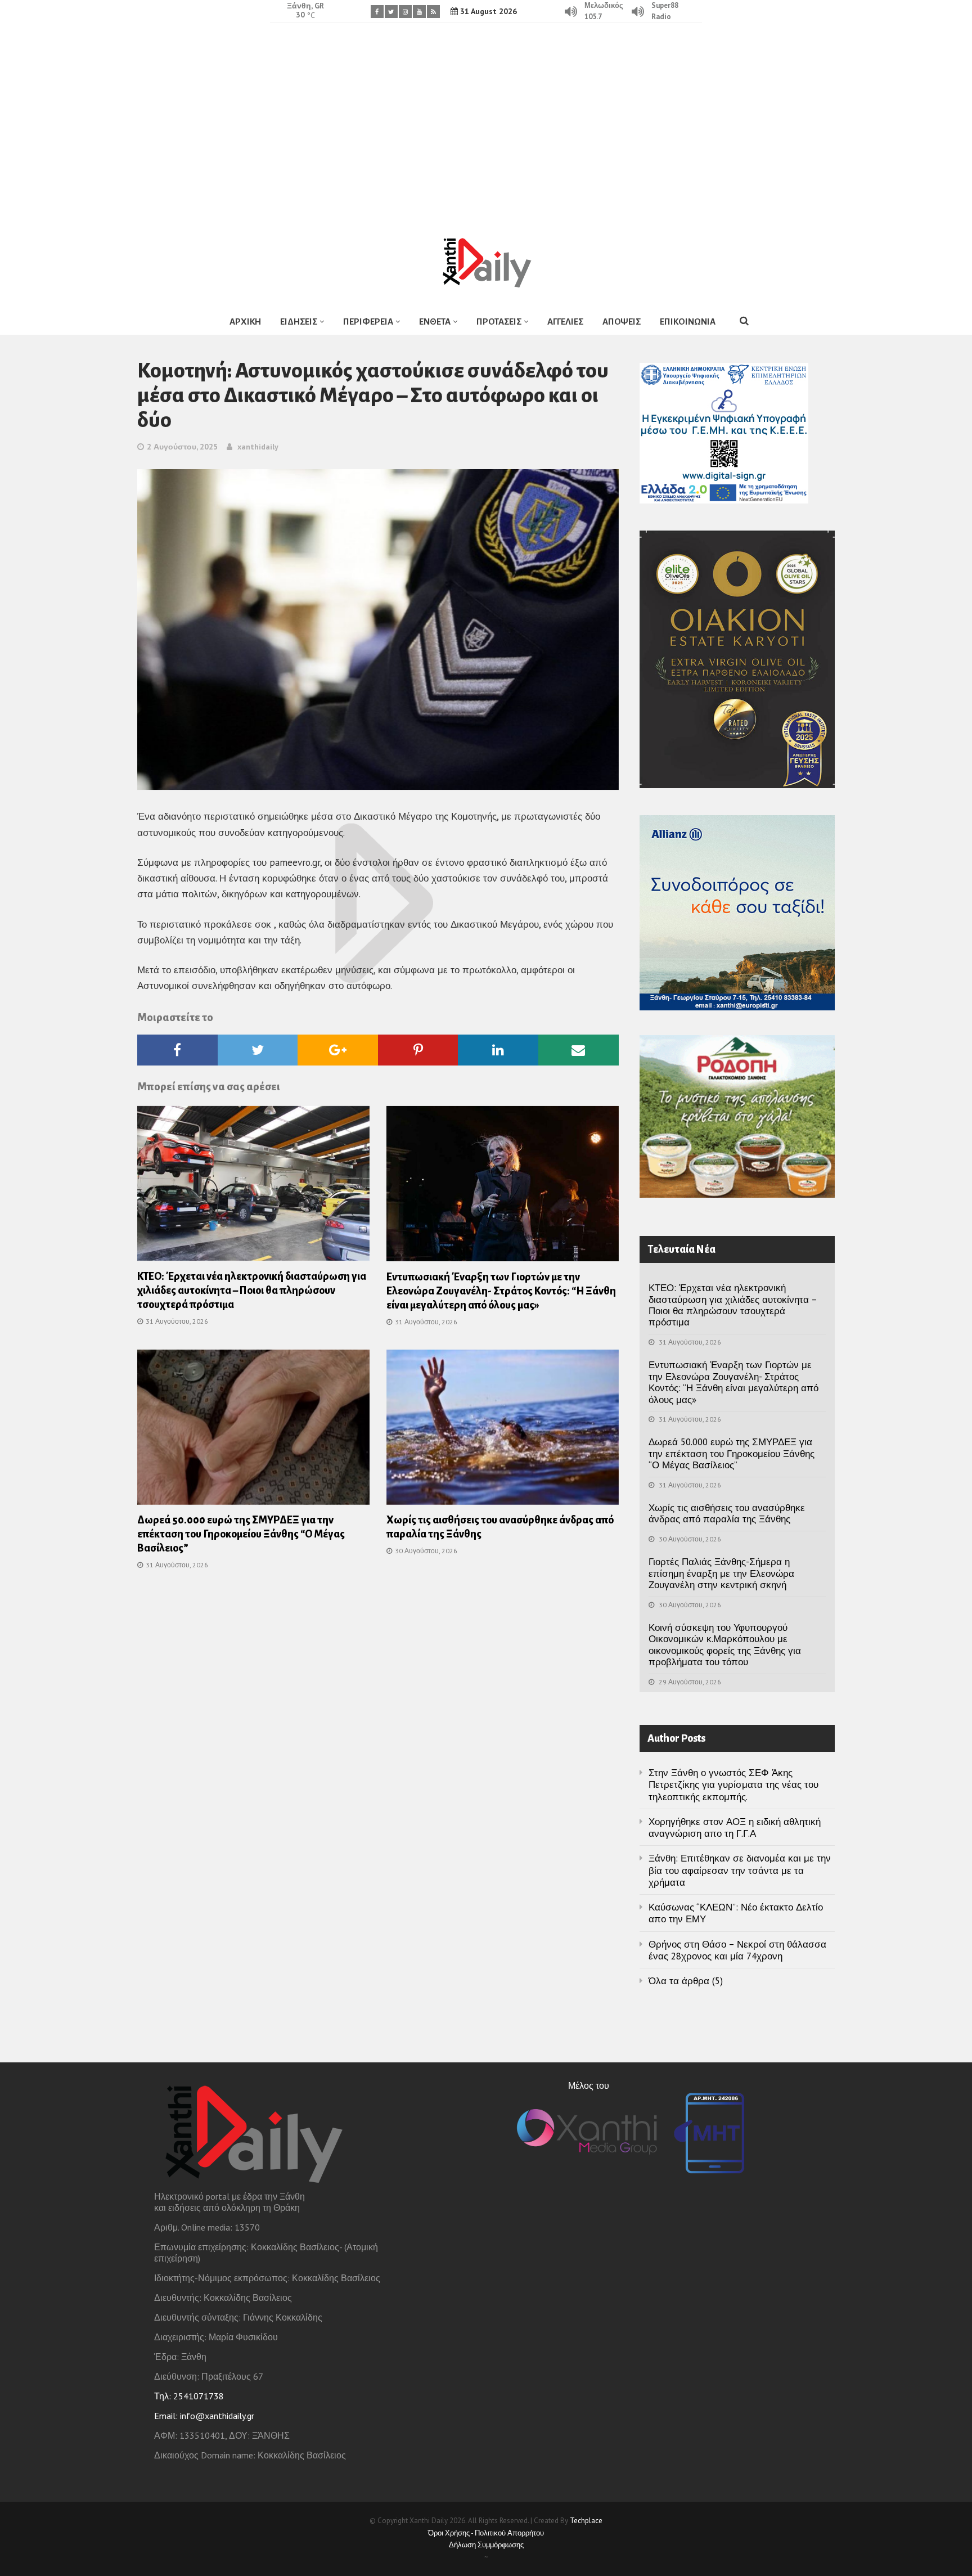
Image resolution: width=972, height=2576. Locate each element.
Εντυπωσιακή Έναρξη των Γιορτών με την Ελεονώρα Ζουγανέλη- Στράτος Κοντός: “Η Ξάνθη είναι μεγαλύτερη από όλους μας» (501, 1291)
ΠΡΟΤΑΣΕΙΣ (499, 322)
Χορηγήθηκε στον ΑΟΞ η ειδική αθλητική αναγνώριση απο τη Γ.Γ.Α (735, 1828)
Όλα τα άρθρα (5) (686, 1981)
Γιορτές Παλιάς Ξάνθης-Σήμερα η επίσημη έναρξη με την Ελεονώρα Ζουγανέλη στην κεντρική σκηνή (721, 1573)
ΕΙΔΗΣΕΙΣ (299, 322)
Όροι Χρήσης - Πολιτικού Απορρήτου (486, 2533)
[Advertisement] (486, 121)
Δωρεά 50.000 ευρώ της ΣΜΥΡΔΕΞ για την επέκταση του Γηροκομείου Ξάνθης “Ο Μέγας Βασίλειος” (241, 1534)
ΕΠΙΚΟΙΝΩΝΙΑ (688, 322)
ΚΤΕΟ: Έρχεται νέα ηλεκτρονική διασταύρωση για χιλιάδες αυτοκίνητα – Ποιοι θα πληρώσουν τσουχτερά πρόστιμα (252, 1291)
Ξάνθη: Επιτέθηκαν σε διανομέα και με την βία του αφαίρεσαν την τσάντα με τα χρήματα (740, 1870)
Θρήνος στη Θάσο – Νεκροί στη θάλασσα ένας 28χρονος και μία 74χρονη (737, 1950)
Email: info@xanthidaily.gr (204, 2416)
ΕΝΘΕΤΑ (435, 322)
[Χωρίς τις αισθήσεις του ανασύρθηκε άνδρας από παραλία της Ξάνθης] (503, 1431)
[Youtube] (419, 12)
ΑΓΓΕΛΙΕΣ (565, 322)
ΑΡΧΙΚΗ (245, 322)
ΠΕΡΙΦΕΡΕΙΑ (368, 322)
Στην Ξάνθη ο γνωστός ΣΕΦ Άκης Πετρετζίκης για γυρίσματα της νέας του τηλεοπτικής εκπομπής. (733, 1785)
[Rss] (433, 12)
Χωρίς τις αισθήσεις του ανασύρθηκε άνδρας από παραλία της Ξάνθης (727, 1513)
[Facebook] (377, 12)
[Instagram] (405, 12)
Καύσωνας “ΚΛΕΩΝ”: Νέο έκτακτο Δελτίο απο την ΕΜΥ (736, 1913)
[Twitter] (391, 12)
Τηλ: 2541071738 (189, 2396)
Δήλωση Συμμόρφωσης (486, 2545)
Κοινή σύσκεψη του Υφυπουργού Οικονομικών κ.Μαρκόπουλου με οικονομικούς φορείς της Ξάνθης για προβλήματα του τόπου (725, 1645)
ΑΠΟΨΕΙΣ (622, 322)
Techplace (586, 2521)
